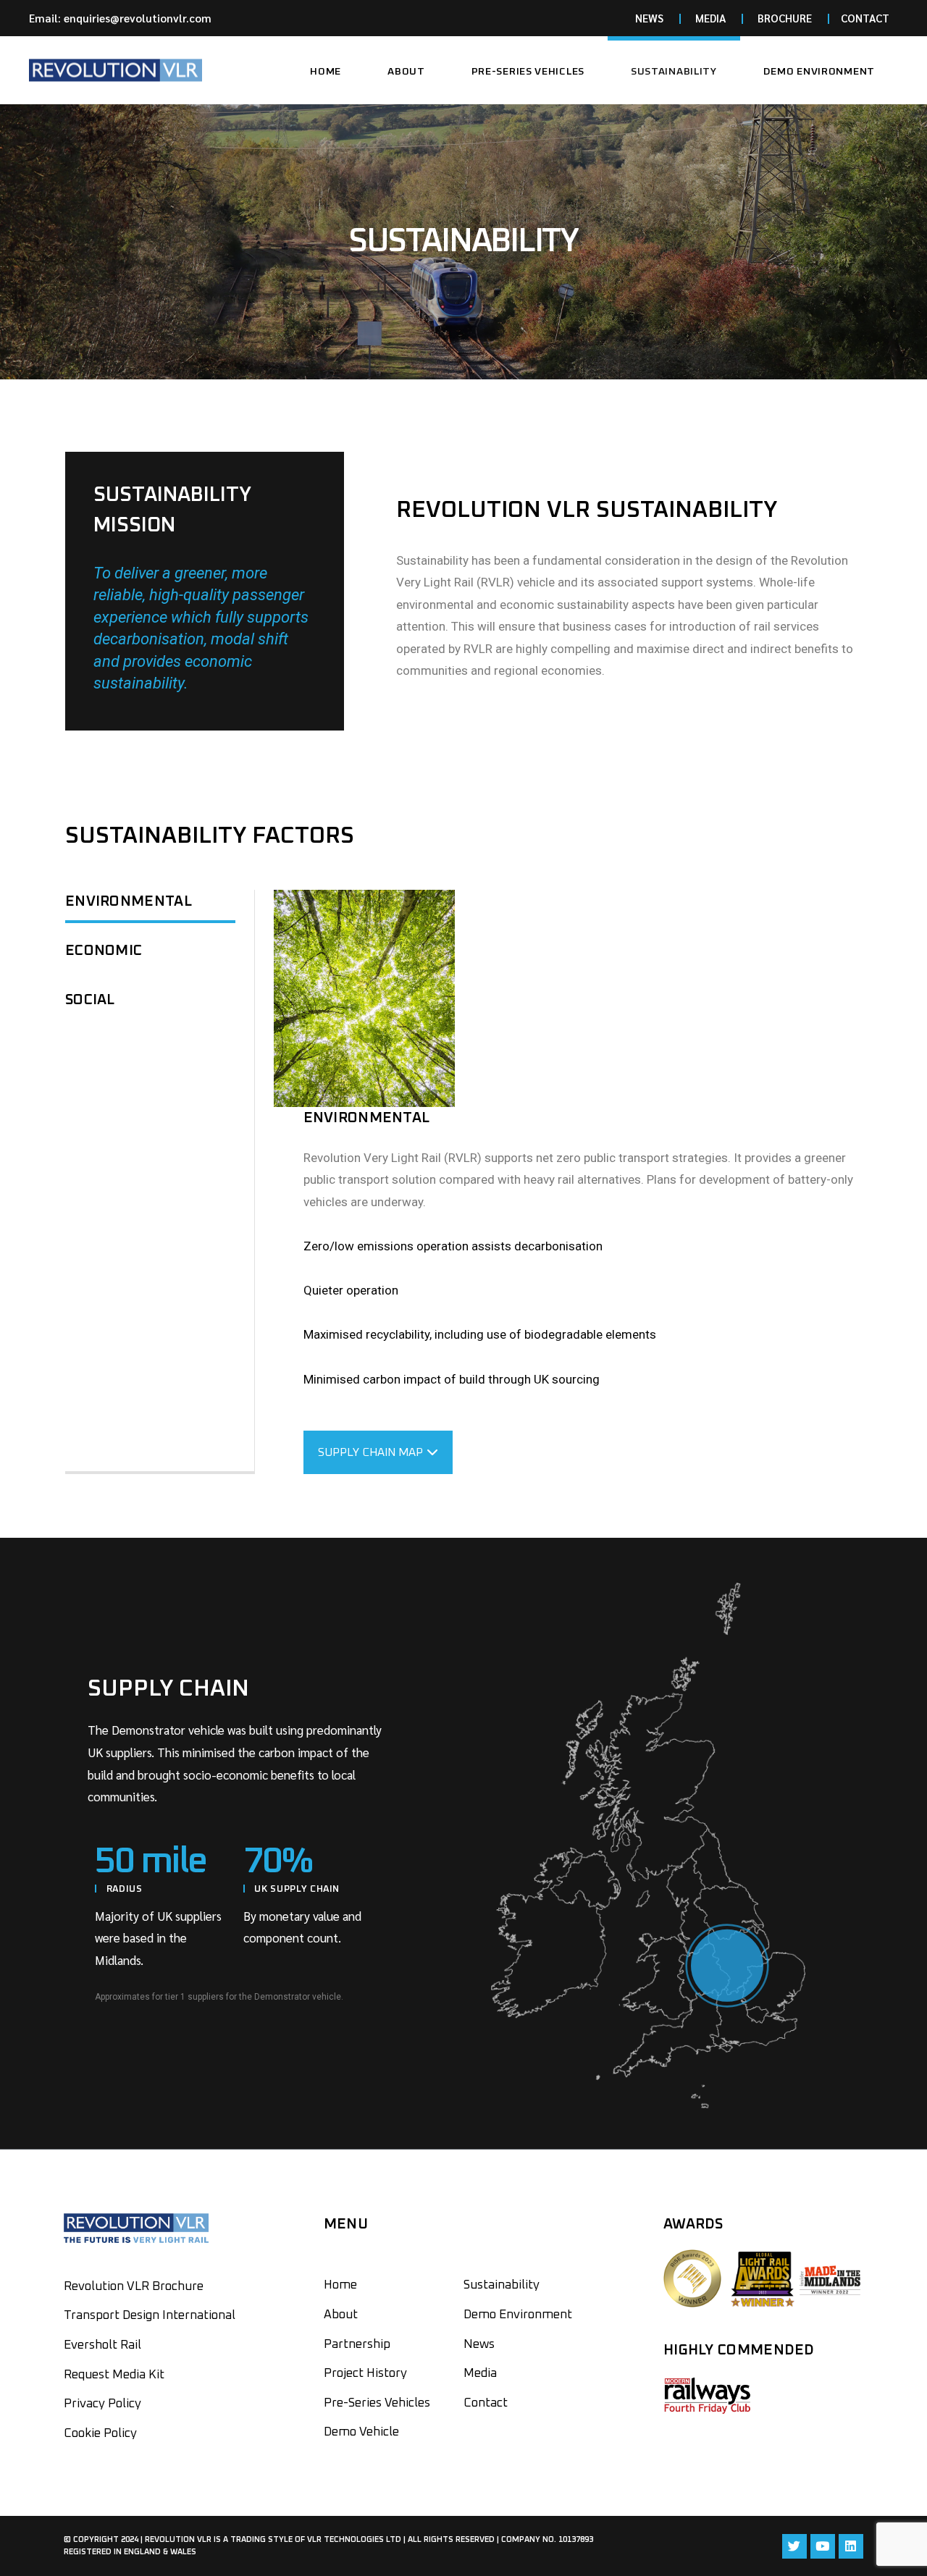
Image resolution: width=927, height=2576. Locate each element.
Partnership (357, 2345)
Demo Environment (518, 2315)
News (479, 2345)
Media (480, 2374)
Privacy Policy (102, 2404)
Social (90, 1000)
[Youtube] (823, 2546)
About (341, 2315)
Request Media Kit (114, 2375)
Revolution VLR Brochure (134, 2287)
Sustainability (502, 2285)
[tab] (150, 905)
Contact (486, 2403)
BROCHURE (785, 18)
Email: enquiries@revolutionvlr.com (120, 18)
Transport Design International (150, 2316)
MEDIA (710, 18)
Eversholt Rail (102, 2345)
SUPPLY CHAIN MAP (370, 1452)
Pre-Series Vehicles (377, 2403)
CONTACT (865, 18)
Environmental (129, 901)
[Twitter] (794, 2546)
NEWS (649, 18)
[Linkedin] (851, 2546)
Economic (104, 951)
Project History (365, 2374)
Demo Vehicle (361, 2432)
